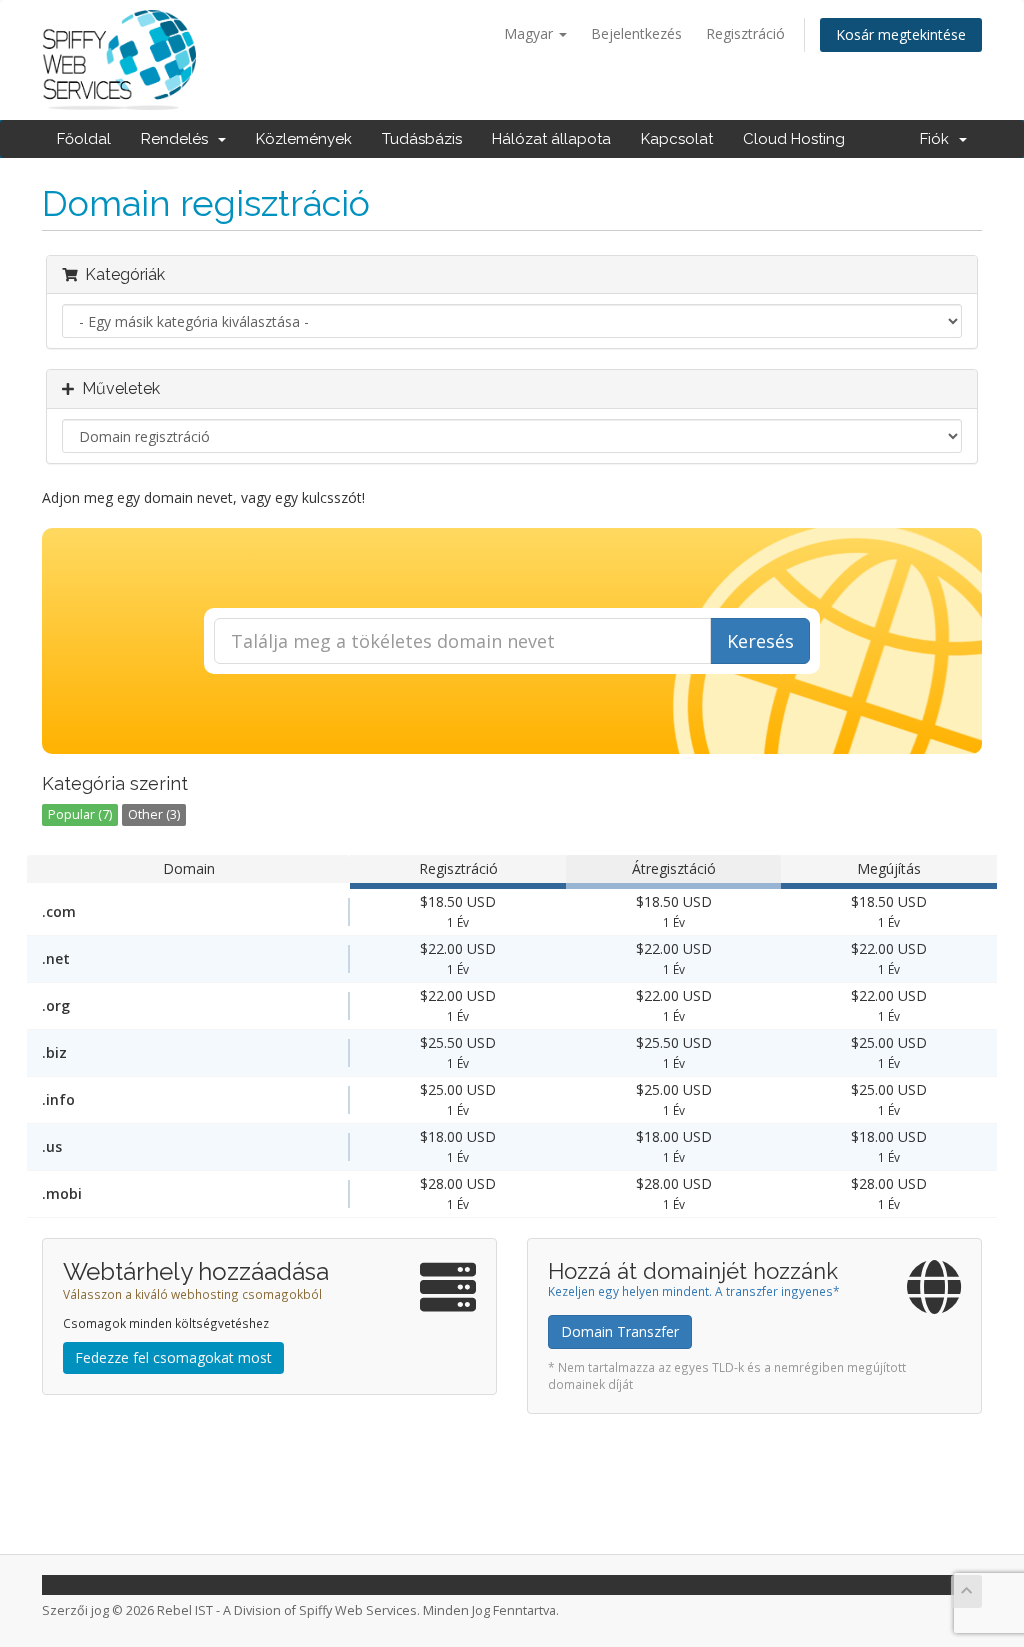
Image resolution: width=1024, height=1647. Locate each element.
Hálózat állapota (551, 139)
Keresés (760, 641)
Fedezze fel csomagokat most (173, 1357)
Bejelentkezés (636, 33)
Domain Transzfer (620, 1331)
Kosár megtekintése (901, 34)
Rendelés (178, 139)
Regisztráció (745, 33)
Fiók (938, 139)
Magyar (530, 33)
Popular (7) (80, 814)
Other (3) (154, 814)
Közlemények (304, 139)
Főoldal (84, 139)
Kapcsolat (677, 139)
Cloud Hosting (794, 139)
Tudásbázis (422, 139)
